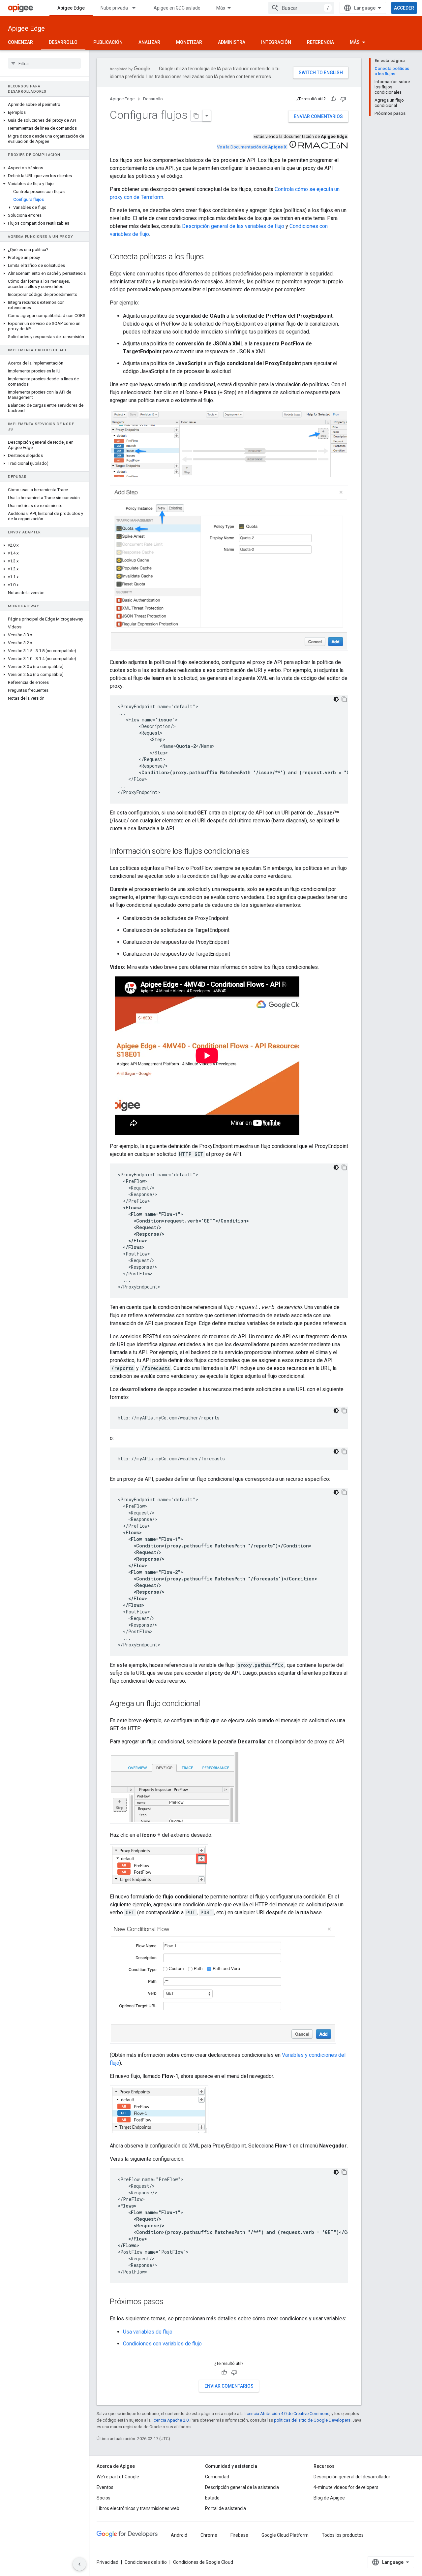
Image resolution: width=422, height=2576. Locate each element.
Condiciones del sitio (146, 2562)
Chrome (209, 2535)
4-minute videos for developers (346, 2487)
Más (221, 8)
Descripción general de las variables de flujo (233, 226)
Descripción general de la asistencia (242, 2487)
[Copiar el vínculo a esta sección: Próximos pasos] (170, 2302)
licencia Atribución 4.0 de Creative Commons (287, 2414)
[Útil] (333, 99)
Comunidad (217, 2477)
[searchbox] (44, 63)
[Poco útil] (343, 99)
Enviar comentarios (318, 116)
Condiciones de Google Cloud (203, 2562)
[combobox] (301, 8)
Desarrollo (63, 42)
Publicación (108, 42)
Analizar (149, 42)
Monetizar (189, 42)
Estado (212, 2498)
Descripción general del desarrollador (352, 2477)
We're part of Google (118, 2477)
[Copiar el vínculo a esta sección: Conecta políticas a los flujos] (211, 257)
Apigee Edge (71, 8)
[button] (44, 112)
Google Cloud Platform (285, 2535)
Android (179, 2535)
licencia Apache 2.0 (170, 2420)
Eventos (105, 2487)
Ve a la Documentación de (252, 147)
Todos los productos (343, 2535)
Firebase (239, 2535)
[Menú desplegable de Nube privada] (137, 8)
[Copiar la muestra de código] (344, 699)
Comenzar (20, 42)
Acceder (404, 8)
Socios (104, 2498)
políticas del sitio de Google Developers (312, 2420)
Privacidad (107, 2562)
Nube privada (114, 8)
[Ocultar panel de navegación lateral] (79, 2564)
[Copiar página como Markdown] (196, 116)
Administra (232, 42)
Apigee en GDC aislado (177, 8)
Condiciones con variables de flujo (162, 2344)
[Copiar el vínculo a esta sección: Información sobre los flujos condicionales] (256, 852)
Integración (276, 42)
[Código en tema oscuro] (336, 699)
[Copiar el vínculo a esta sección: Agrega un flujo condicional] (207, 1704)
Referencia (320, 42)
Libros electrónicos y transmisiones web (138, 2508)
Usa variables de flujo (148, 2332)
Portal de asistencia (226, 2508)
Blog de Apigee (329, 2498)
